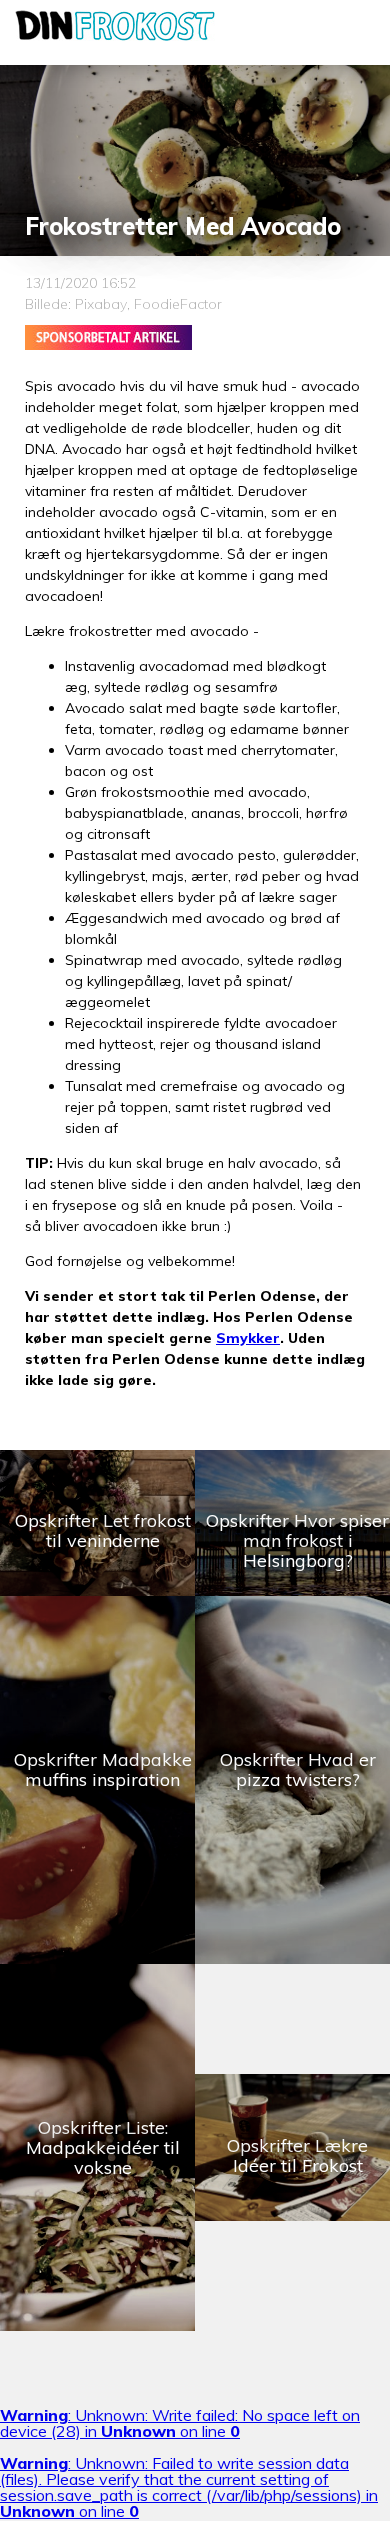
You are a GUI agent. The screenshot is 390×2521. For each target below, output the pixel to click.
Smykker (248, 1338)
